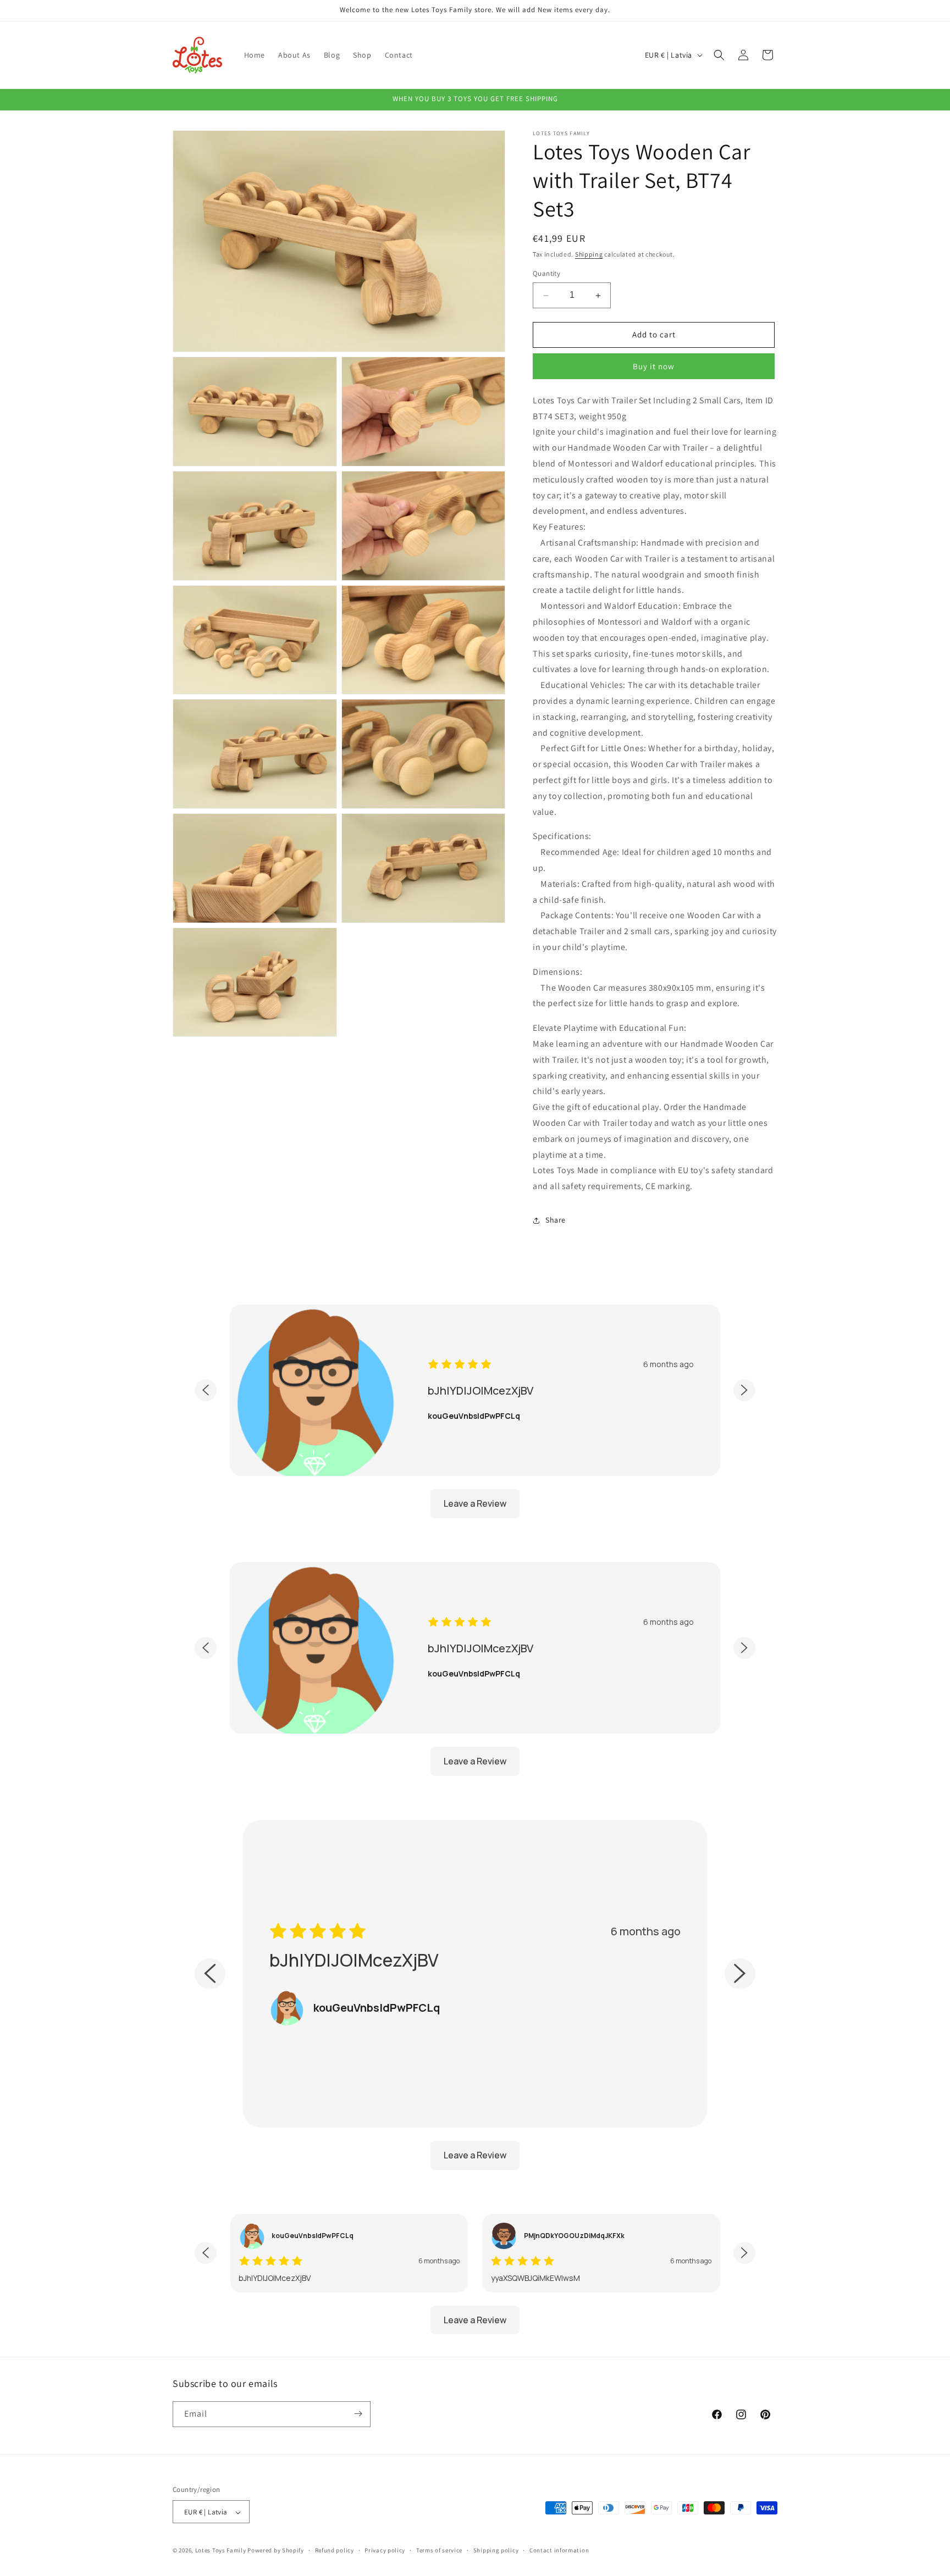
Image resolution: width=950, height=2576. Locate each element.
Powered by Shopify (276, 2551)
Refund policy (335, 2550)
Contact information (559, 2550)
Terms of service (439, 2550)
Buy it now (654, 366)
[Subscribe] (358, 2414)
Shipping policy (496, 2550)
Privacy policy (385, 2550)
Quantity (546, 274)
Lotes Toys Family (221, 2551)
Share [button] (556, 1220)
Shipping (589, 254)
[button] (719, 55)
